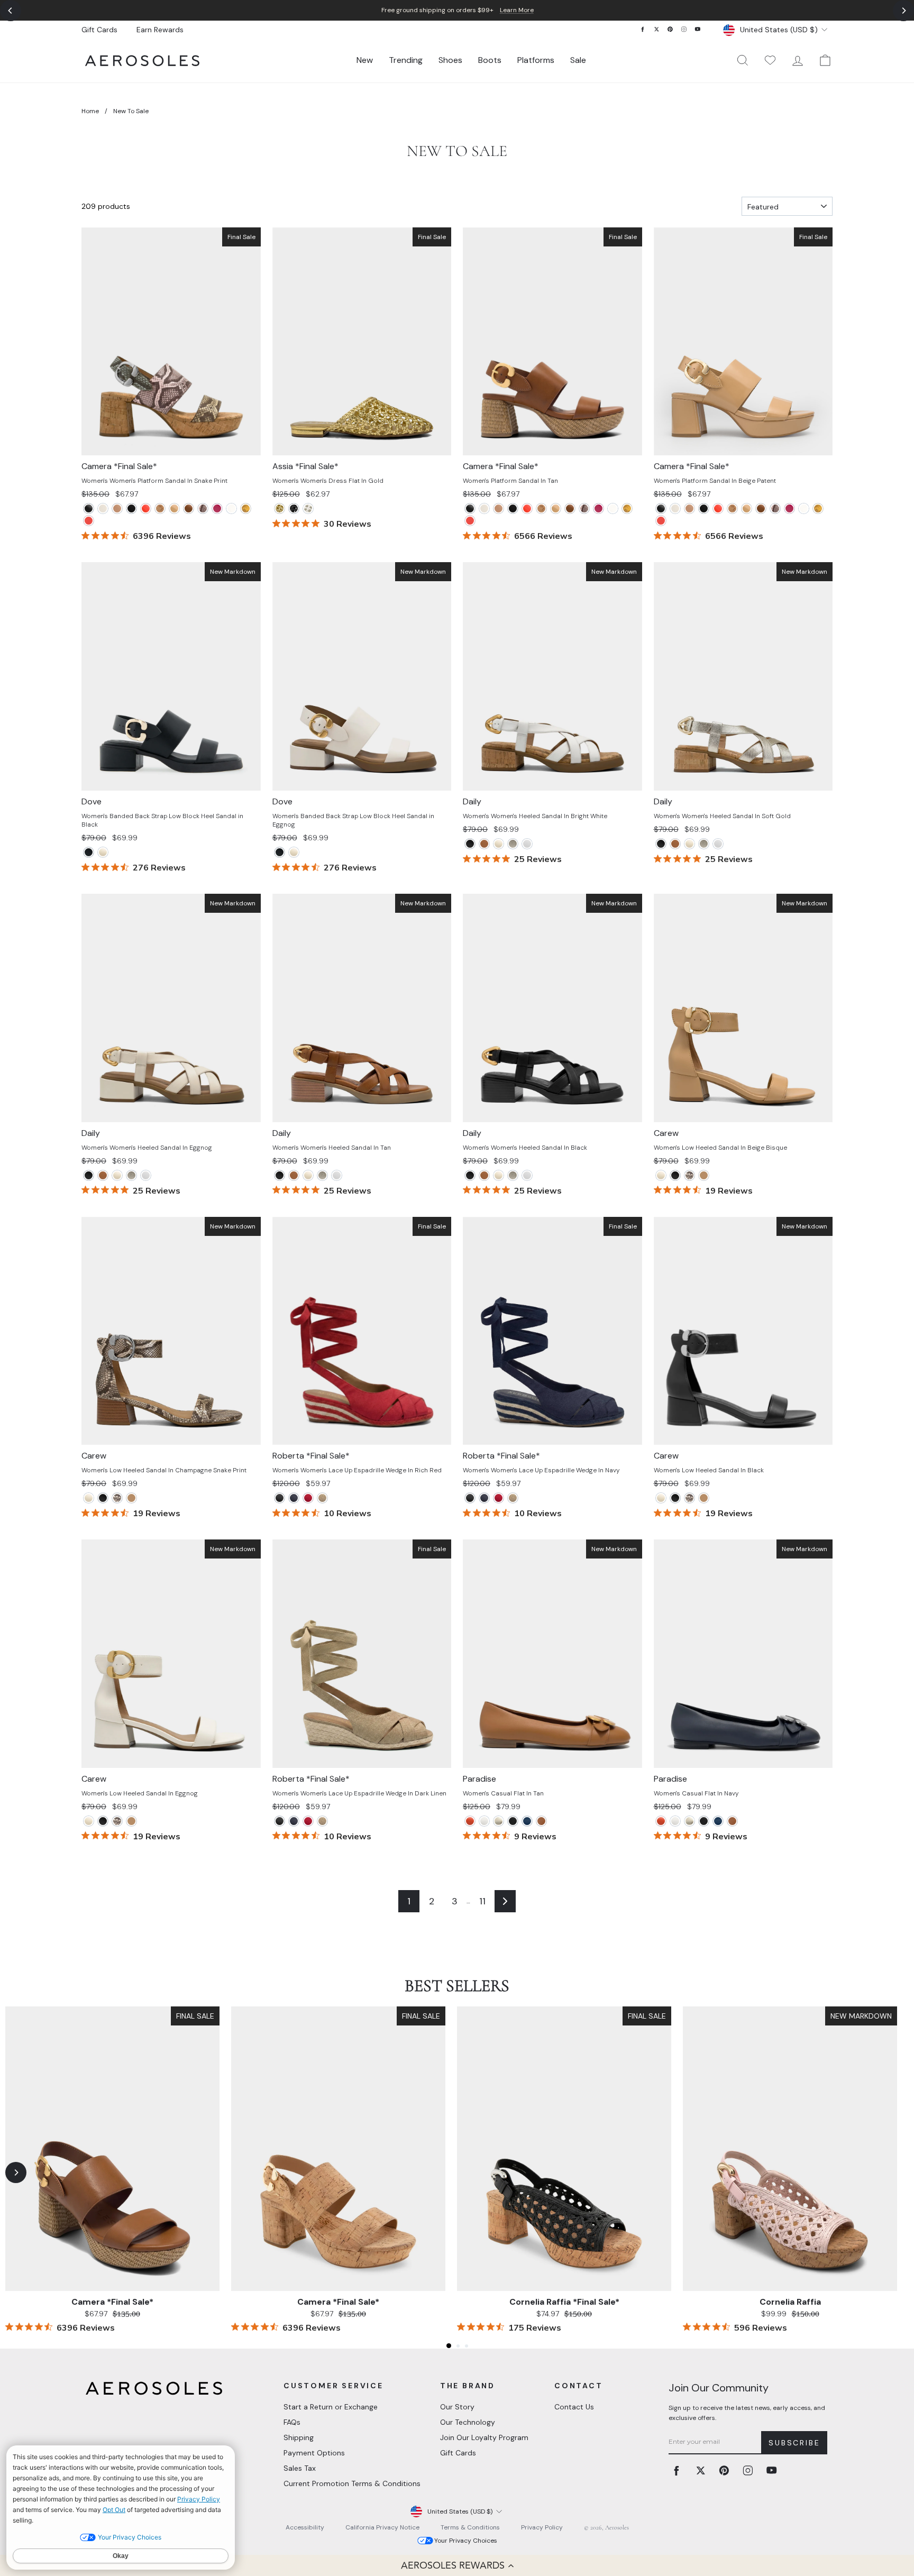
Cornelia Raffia (790, 2302)
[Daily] (470, 844)
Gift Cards (99, 30)
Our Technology (468, 2422)
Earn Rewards (160, 30)
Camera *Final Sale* (112, 2302)
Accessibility (305, 2527)
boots (490, 60)
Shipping (299, 2437)
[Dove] (89, 852)
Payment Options (314, 2453)
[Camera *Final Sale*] (146, 508)
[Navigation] (457, 10)
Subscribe (794, 2443)
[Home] (142, 61)
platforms (536, 60)
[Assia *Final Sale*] (280, 508)
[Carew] (661, 1175)
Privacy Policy (542, 2527)
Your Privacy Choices (466, 2541)
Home (90, 111)
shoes (450, 60)
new (365, 60)
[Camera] (89, 508)
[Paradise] (470, 1821)
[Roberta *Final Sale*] (280, 1498)
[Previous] (11, 11)
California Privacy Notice (382, 2527)
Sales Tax (300, 2468)
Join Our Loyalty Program (484, 2437)
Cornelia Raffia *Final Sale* (564, 2302)
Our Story (457, 2407)
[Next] (903, 11)
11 (482, 1901)
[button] (457, 2565)
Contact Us (574, 2407)
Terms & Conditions (470, 2527)
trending (406, 60)
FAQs (292, 2422)
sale (578, 60)
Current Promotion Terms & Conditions (352, 2483)
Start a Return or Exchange (331, 2407)
